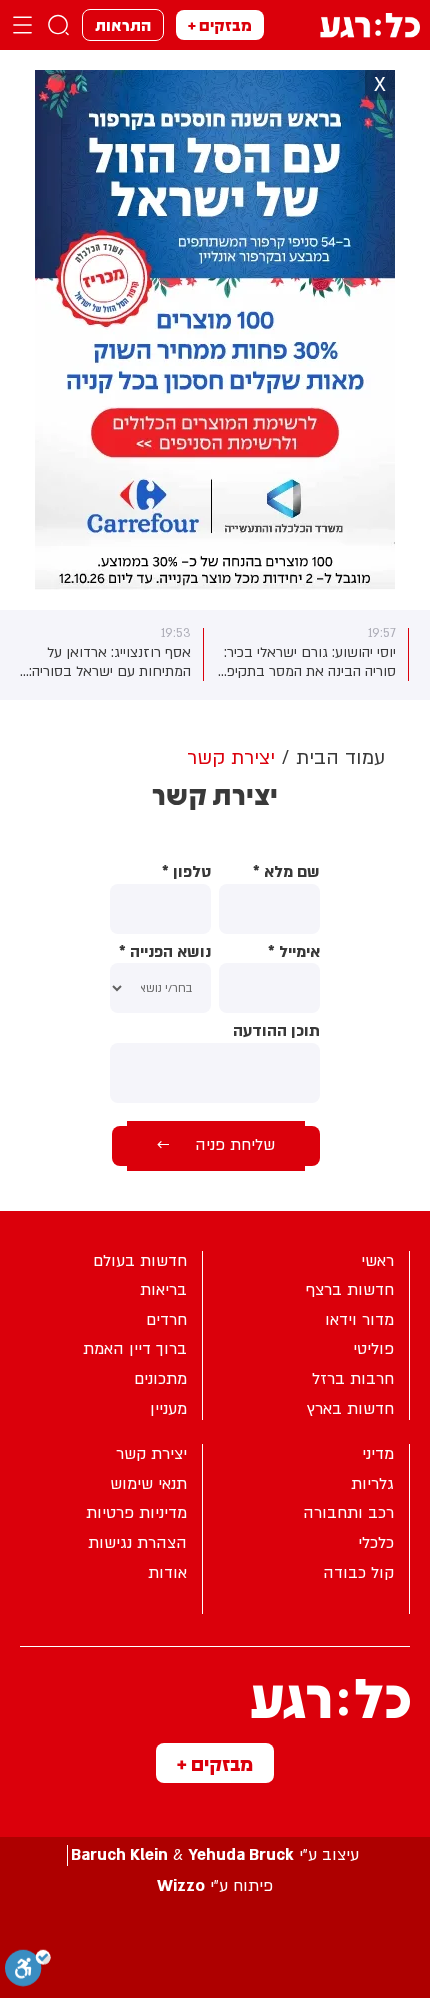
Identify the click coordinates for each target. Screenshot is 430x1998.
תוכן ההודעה (276, 1031)
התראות (123, 24)
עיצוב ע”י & (215, 1855)
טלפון (186, 872)
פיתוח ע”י (215, 1886)
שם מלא (286, 872)
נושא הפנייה (165, 952)
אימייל (294, 952)
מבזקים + (220, 24)
